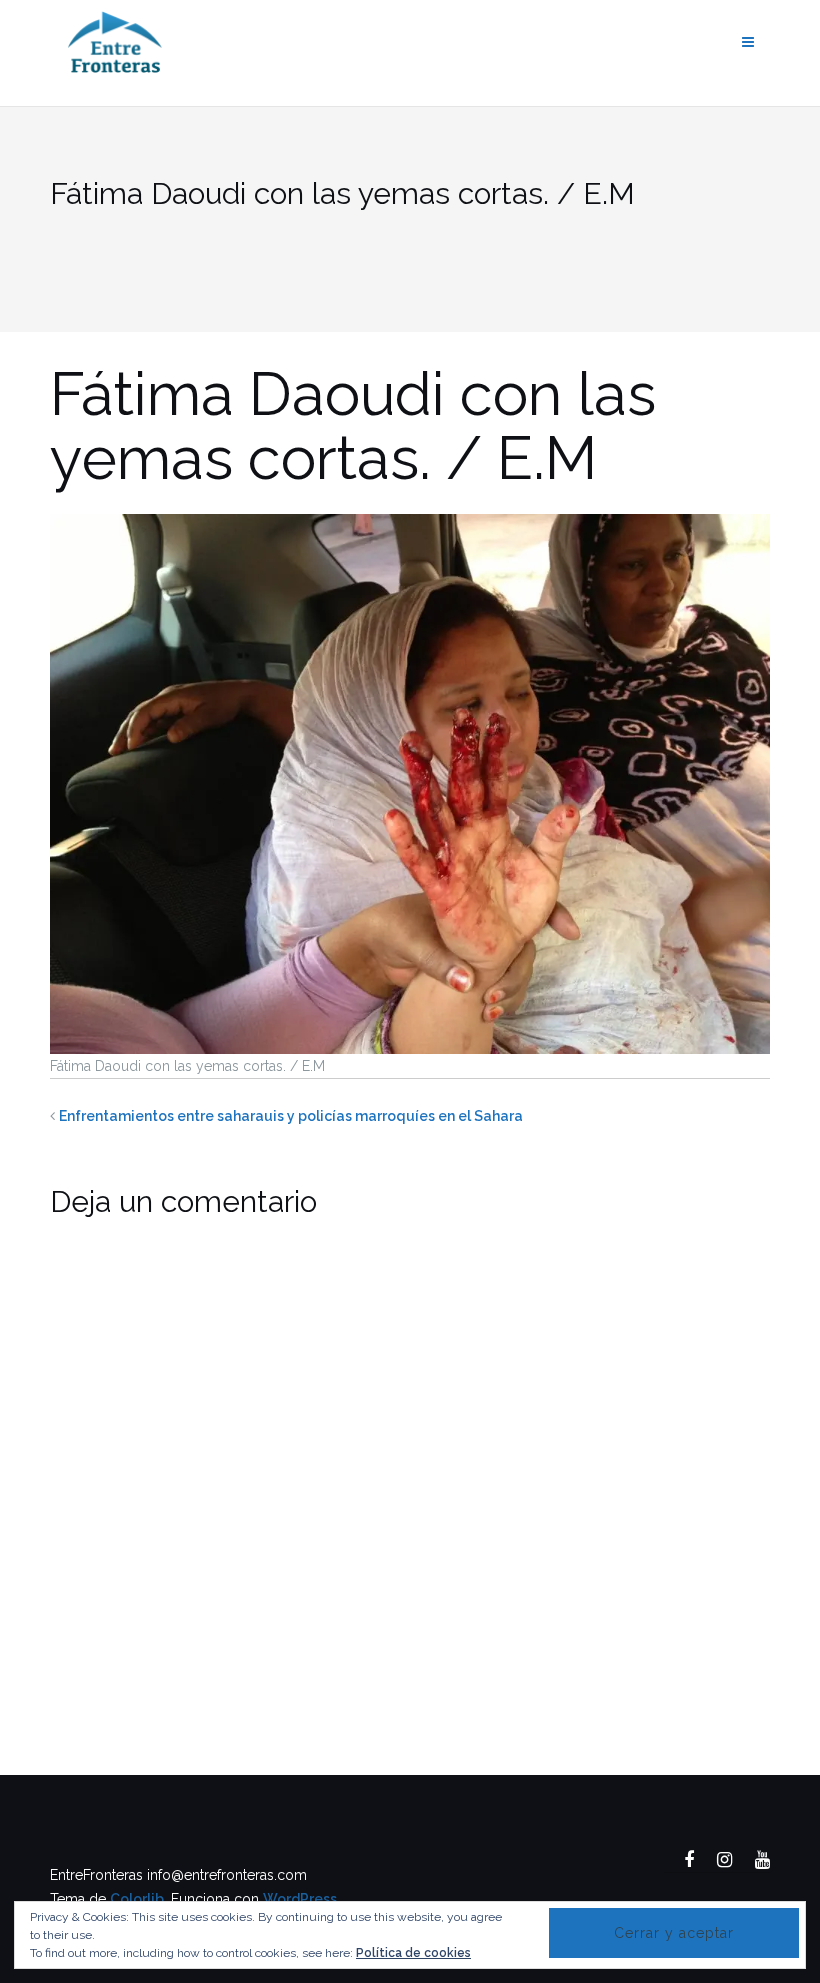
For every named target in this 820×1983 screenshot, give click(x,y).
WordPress (300, 1899)
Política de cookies (413, 1953)
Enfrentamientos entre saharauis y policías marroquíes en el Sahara (291, 1116)
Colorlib (137, 1899)
